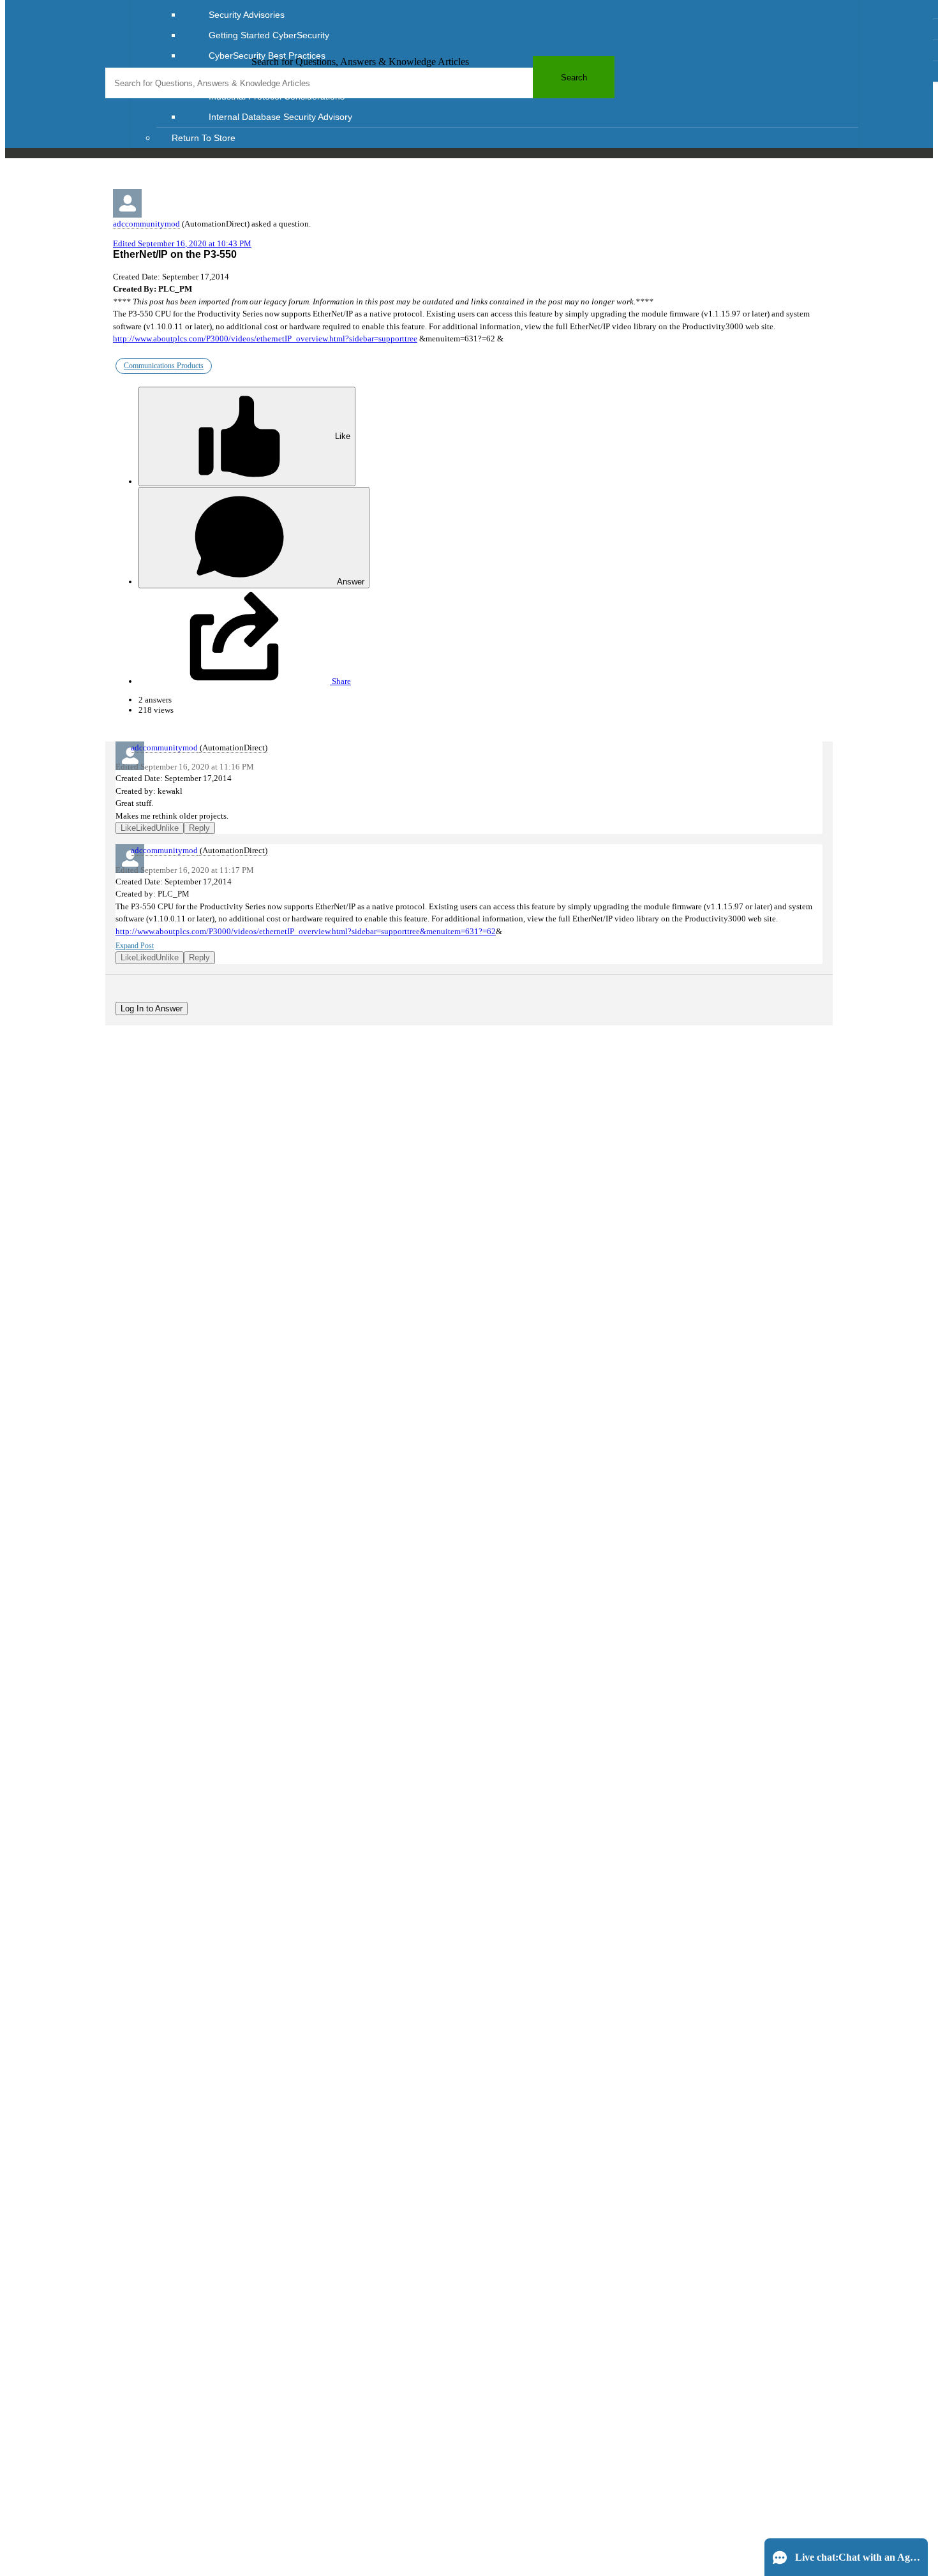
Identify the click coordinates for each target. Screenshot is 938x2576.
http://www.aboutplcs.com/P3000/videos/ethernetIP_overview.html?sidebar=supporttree (265, 339)
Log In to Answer (152, 1009)
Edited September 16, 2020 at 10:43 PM (182, 243)
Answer (350, 582)
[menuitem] (520, 15)
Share (340, 681)
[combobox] (360, 83)
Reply (199, 828)
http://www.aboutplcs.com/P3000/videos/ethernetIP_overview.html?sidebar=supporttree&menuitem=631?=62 (306, 931)
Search (574, 78)
